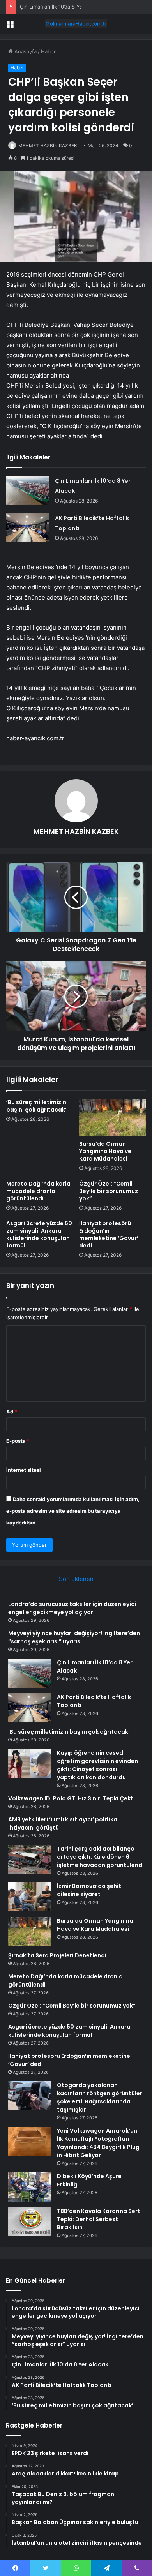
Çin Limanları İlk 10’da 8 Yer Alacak (61, 7)
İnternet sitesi (24, 1470)
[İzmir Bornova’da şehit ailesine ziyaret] (30, 1897)
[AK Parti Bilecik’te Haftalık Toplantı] (28, 528)
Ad (12, 1412)
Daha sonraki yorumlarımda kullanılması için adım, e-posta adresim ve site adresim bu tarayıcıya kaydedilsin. (73, 1511)
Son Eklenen (76, 1579)
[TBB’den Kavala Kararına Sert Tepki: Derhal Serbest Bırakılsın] (30, 2222)
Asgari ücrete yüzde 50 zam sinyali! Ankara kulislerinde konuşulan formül (39, 1234)
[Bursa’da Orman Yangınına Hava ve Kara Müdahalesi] (112, 1117)
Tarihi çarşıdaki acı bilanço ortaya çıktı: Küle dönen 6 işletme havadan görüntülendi (100, 1857)
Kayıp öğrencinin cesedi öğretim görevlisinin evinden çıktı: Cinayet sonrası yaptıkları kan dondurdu (97, 1765)
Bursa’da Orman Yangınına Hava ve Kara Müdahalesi (105, 1151)
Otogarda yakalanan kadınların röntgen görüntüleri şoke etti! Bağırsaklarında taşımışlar (100, 2097)
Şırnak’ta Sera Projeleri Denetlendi (57, 1955)
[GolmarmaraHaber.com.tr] (76, 24)
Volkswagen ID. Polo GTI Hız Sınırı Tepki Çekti (72, 1798)
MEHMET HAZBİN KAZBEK (48, 146)
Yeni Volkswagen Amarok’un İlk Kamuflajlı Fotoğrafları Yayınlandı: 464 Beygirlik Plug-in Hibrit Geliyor (100, 2143)
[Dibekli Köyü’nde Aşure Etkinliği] (30, 2187)
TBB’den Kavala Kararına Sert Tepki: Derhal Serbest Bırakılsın (99, 2219)
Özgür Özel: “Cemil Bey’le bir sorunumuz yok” (109, 1191)
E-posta (18, 1441)
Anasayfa (25, 51)
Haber (48, 51)
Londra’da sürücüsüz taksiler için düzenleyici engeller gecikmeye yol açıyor (72, 1608)
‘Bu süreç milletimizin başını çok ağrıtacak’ (36, 1106)
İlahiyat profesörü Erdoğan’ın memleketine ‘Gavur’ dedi (109, 1234)
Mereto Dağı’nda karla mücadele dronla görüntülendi (38, 1191)
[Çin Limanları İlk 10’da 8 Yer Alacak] (28, 490)
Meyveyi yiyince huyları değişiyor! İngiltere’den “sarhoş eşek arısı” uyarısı (74, 1637)
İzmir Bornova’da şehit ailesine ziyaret (89, 1890)
